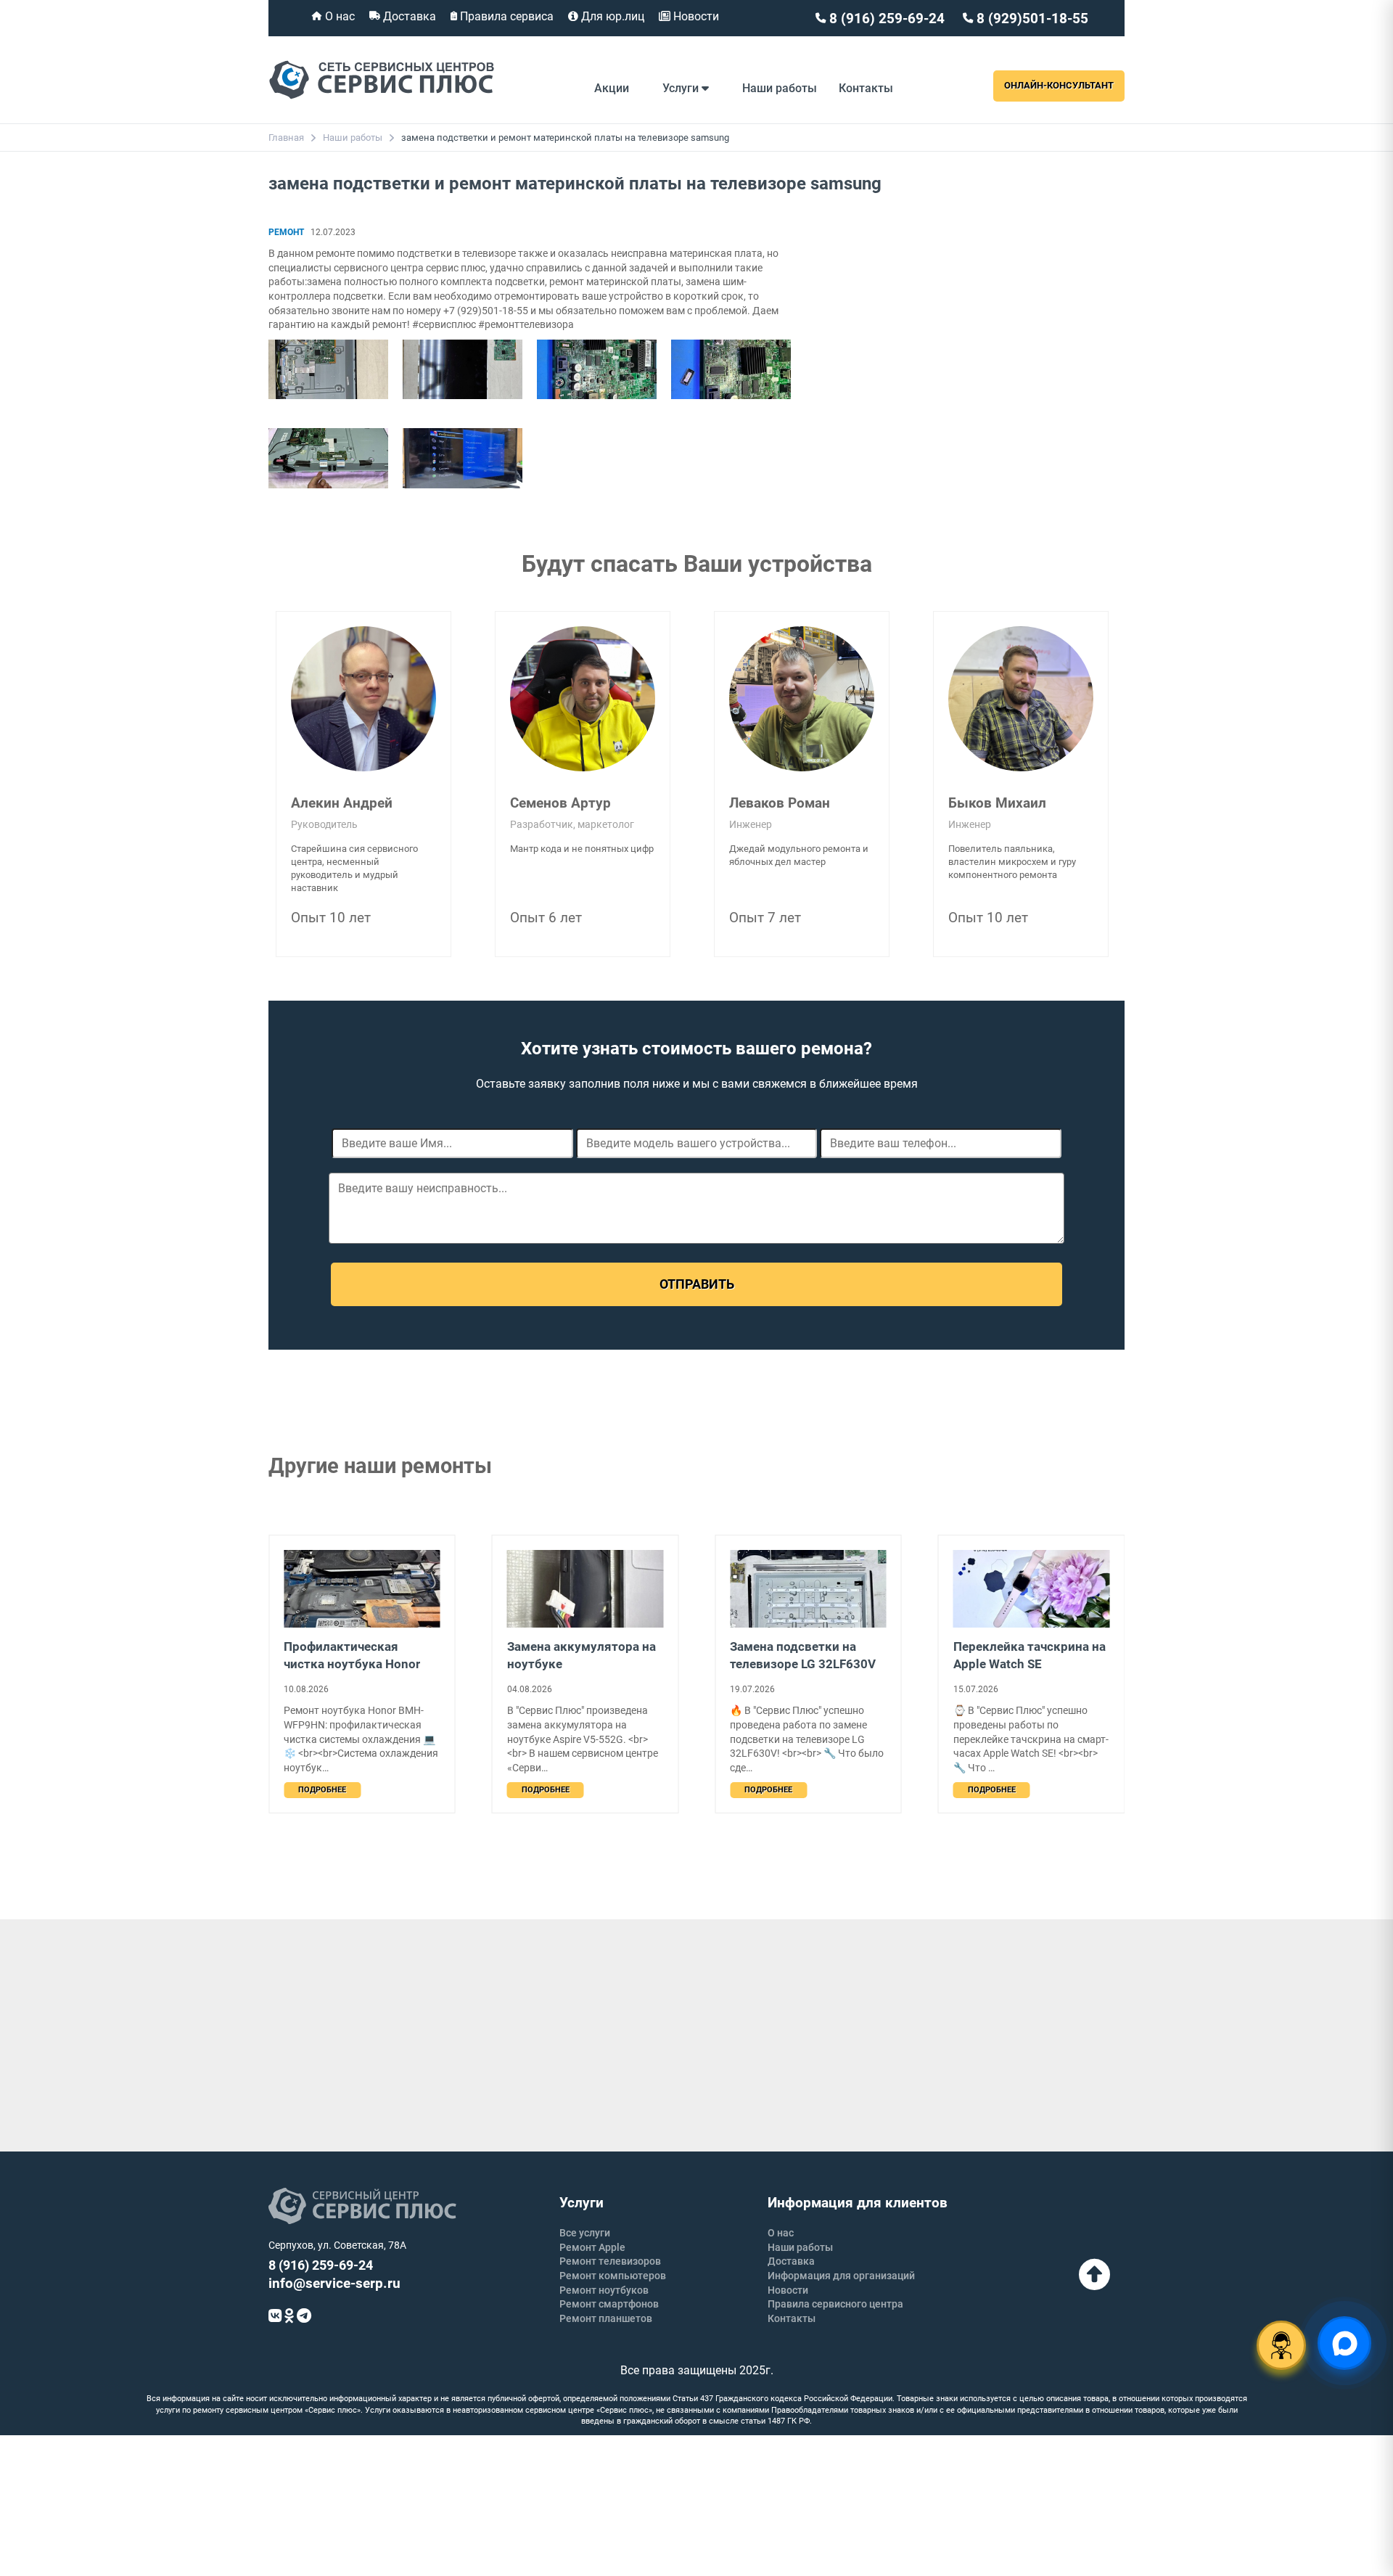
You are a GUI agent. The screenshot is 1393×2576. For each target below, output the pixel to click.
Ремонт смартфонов (609, 2304)
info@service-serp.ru (334, 2283)
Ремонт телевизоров (610, 2261)
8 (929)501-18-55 (1031, 19)
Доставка (408, 16)
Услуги (682, 88)
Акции (612, 88)
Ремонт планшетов (606, 2318)
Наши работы (780, 88)
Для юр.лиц (611, 16)
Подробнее (322, 1790)
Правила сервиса (505, 16)
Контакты (866, 88)
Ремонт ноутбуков (604, 2290)
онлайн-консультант (1059, 85)
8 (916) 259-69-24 (885, 19)
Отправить (697, 1284)
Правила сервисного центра (835, 2304)
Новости (695, 16)
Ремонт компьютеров (613, 2276)
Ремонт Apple (592, 2247)
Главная (286, 138)
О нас (338, 16)
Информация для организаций (841, 2276)
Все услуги (585, 2233)
